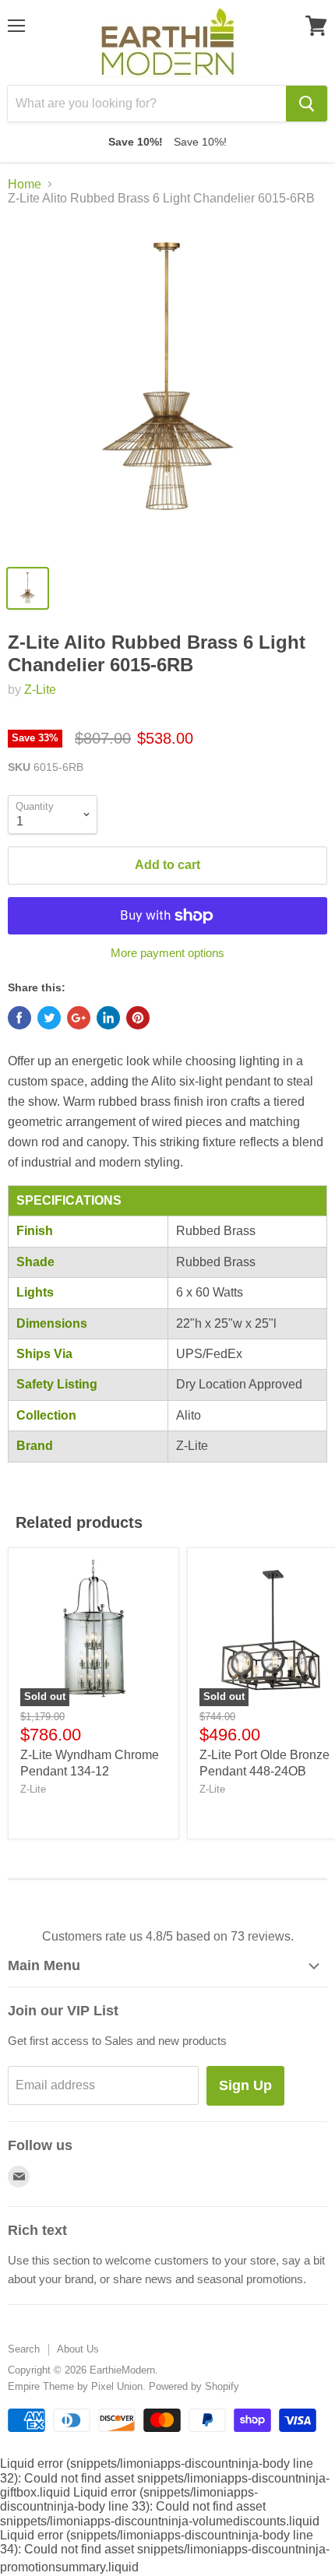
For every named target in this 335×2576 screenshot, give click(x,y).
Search (24, 2349)
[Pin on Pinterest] (138, 1018)
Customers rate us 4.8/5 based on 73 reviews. (168, 1936)
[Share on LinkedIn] (108, 1018)
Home (25, 184)
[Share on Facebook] (19, 1018)
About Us (78, 2349)
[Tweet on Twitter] (49, 1018)
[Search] (307, 104)
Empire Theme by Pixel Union (75, 2386)
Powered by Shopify (194, 2386)
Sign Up (245, 2085)
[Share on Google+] (79, 1018)
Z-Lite (40, 690)
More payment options (167, 953)
